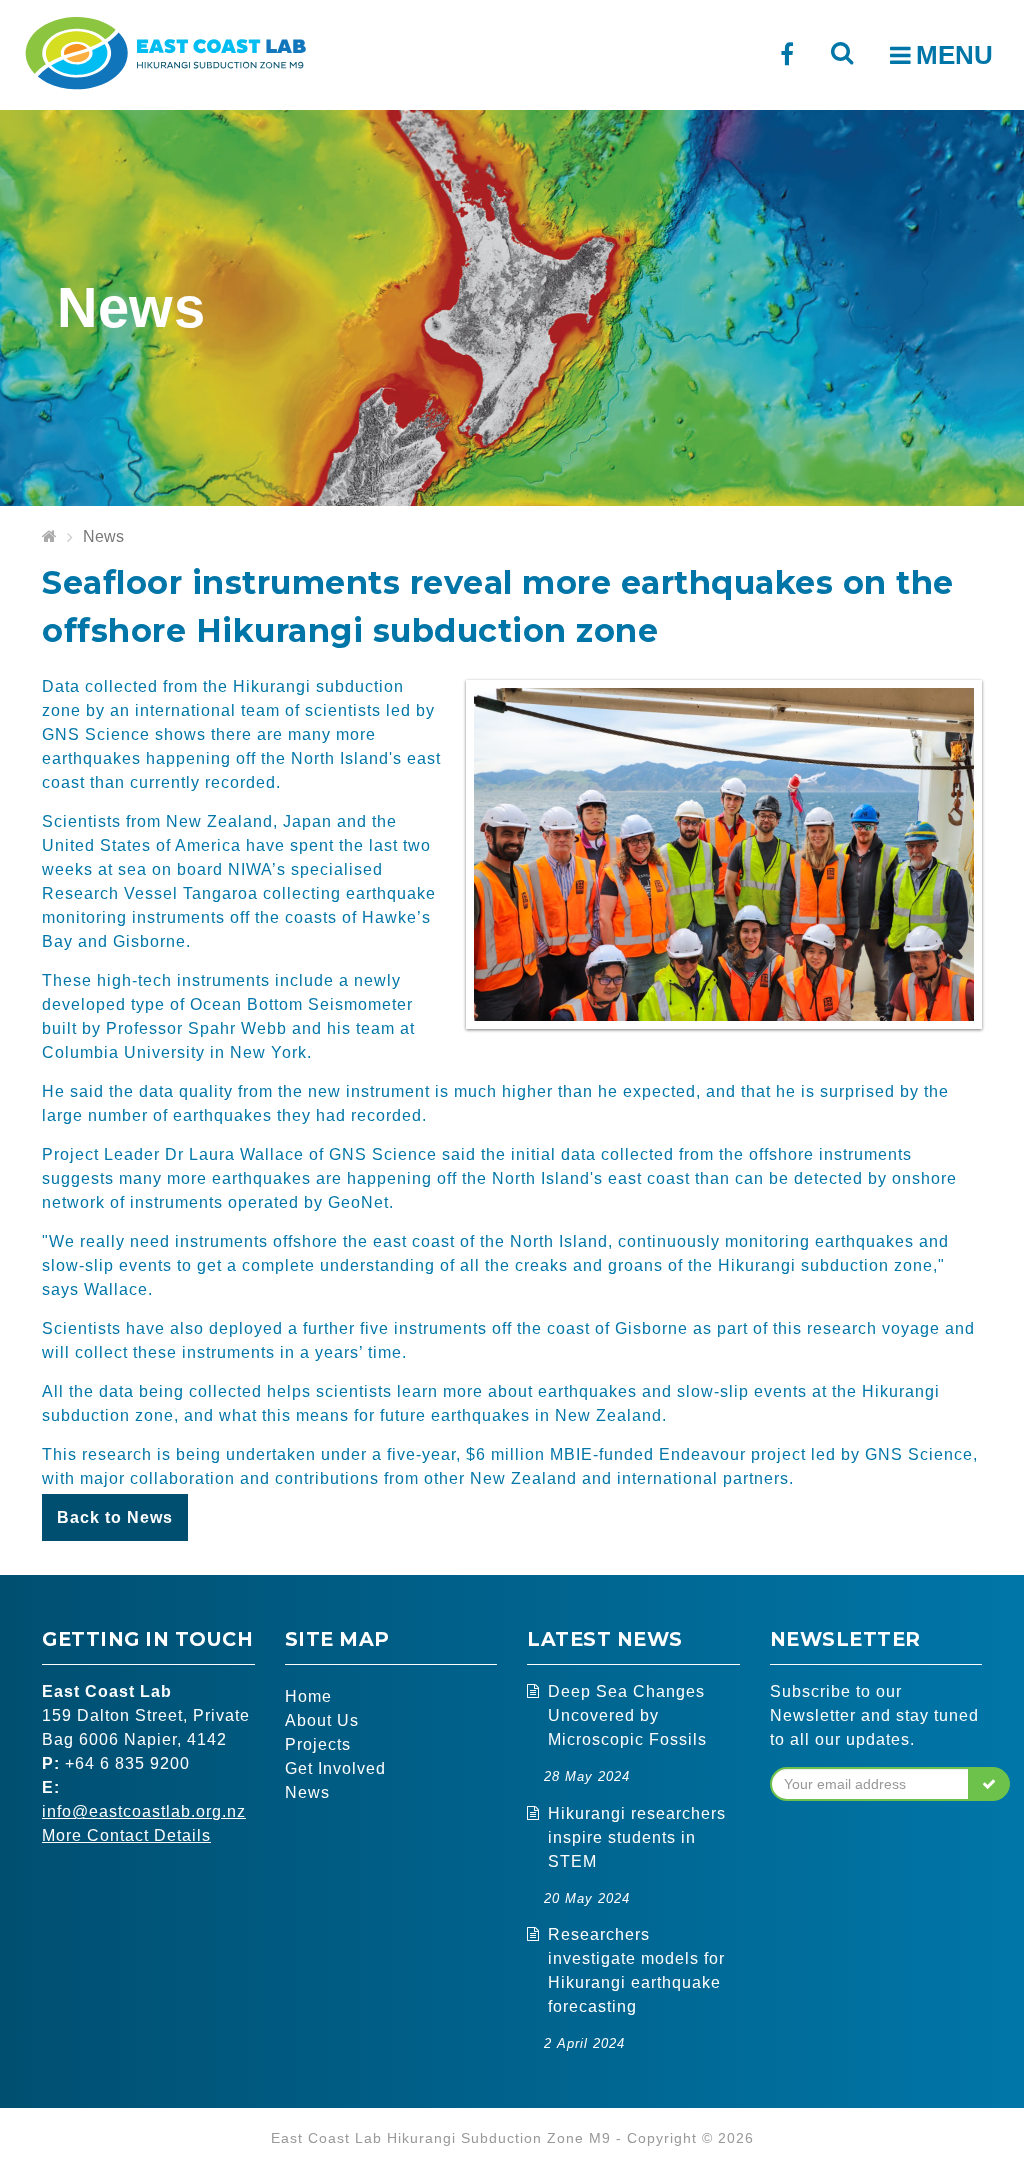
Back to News (115, 1517)
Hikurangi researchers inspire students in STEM (637, 1837)
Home (308, 1696)
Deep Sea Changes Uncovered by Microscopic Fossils (627, 1715)
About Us (322, 1720)
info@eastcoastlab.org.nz (144, 1811)
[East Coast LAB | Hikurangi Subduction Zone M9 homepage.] (165, 51)
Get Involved (335, 1768)
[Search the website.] (841, 52)
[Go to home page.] (49, 537)
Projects (318, 1744)
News (103, 536)
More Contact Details (126, 1835)
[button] (989, 1784)
